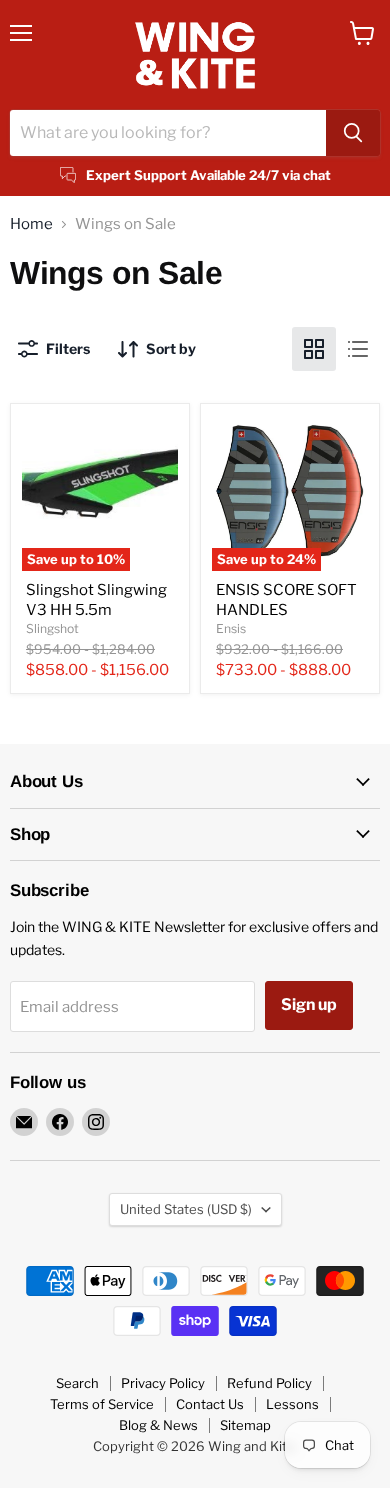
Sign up (309, 1004)
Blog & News (158, 1425)
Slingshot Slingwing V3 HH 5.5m (96, 600)
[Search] (353, 133)
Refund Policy (269, 1383)
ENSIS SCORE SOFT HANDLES (286, 600)
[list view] (358, 349)
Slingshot (52, 628)
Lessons (292, 1404)
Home (31, 224)
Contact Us (210, 1404)
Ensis (231, 628)
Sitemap (245, 1425)
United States (186, 1209)
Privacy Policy (163, 1383)
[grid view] (314, 349)
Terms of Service (102, 1404)
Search (77, 1383)
